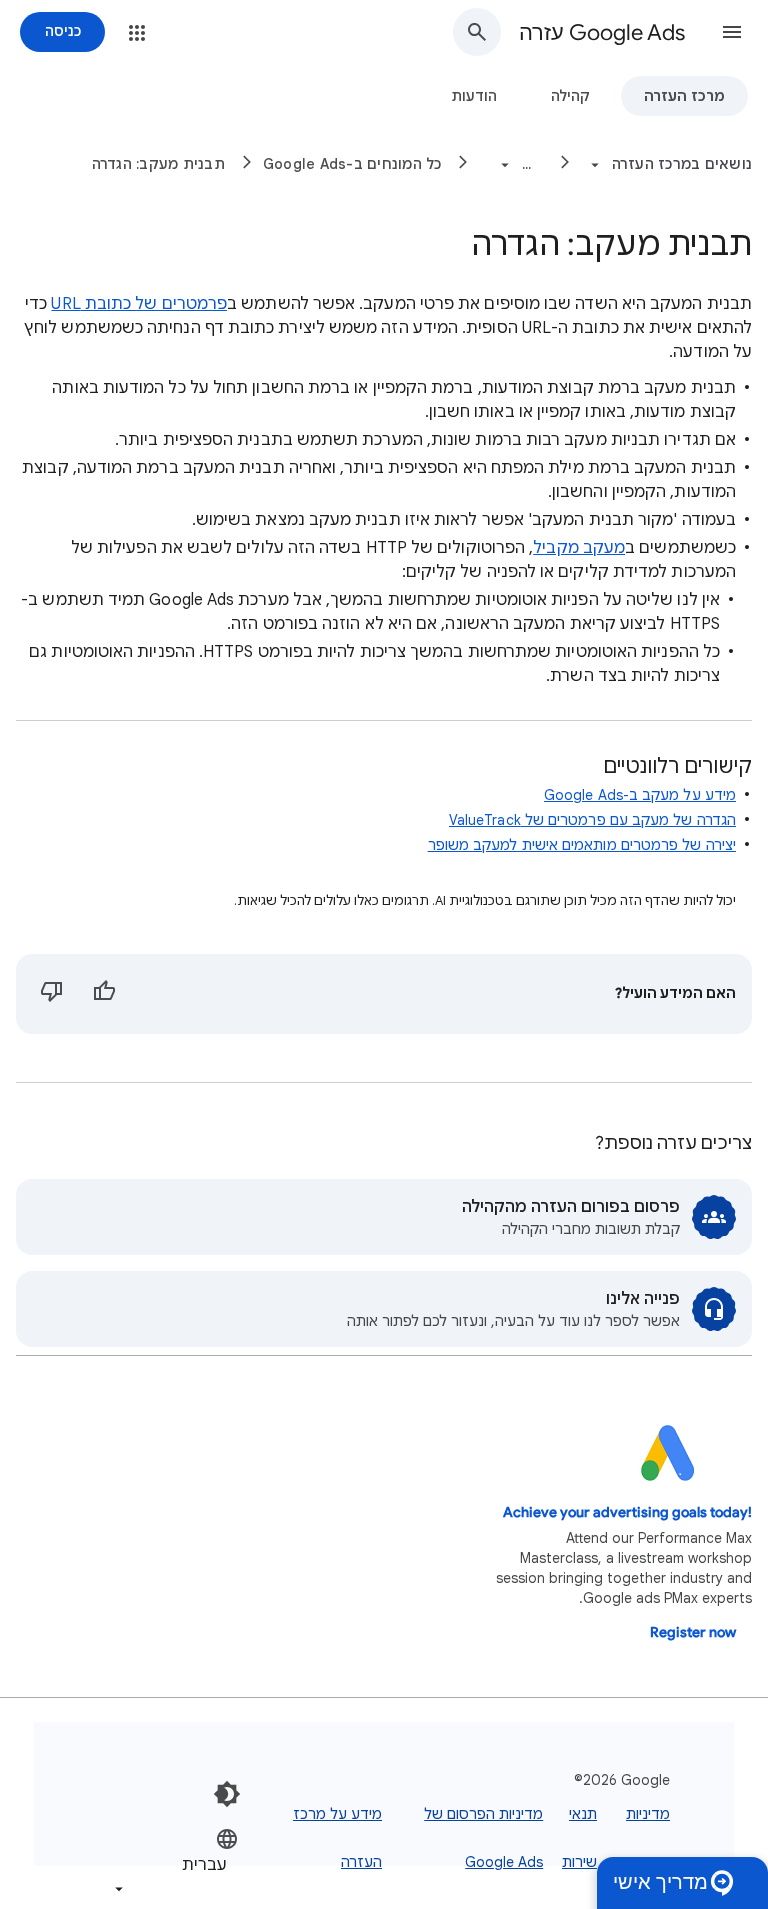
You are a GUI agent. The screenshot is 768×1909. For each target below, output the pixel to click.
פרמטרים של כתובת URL (139, 304)
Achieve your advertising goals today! (627, 1512)
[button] (732, 32)
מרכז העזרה (684, 96)
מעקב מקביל (579, 548)
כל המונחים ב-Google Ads (352, 164)
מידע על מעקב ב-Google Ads (640, 795)
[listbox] (174, 1863)
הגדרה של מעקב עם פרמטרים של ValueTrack (592, 820)
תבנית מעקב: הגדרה (158, 164)
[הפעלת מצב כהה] (227, 1794)
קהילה (570, 96)
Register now (693, 1632)
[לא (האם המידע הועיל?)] (52, 994)
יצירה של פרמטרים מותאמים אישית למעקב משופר (582, 845)
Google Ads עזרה (602, 32)
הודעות (474, 96)
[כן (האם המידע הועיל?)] (104, 994)
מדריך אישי (660, 1882)
